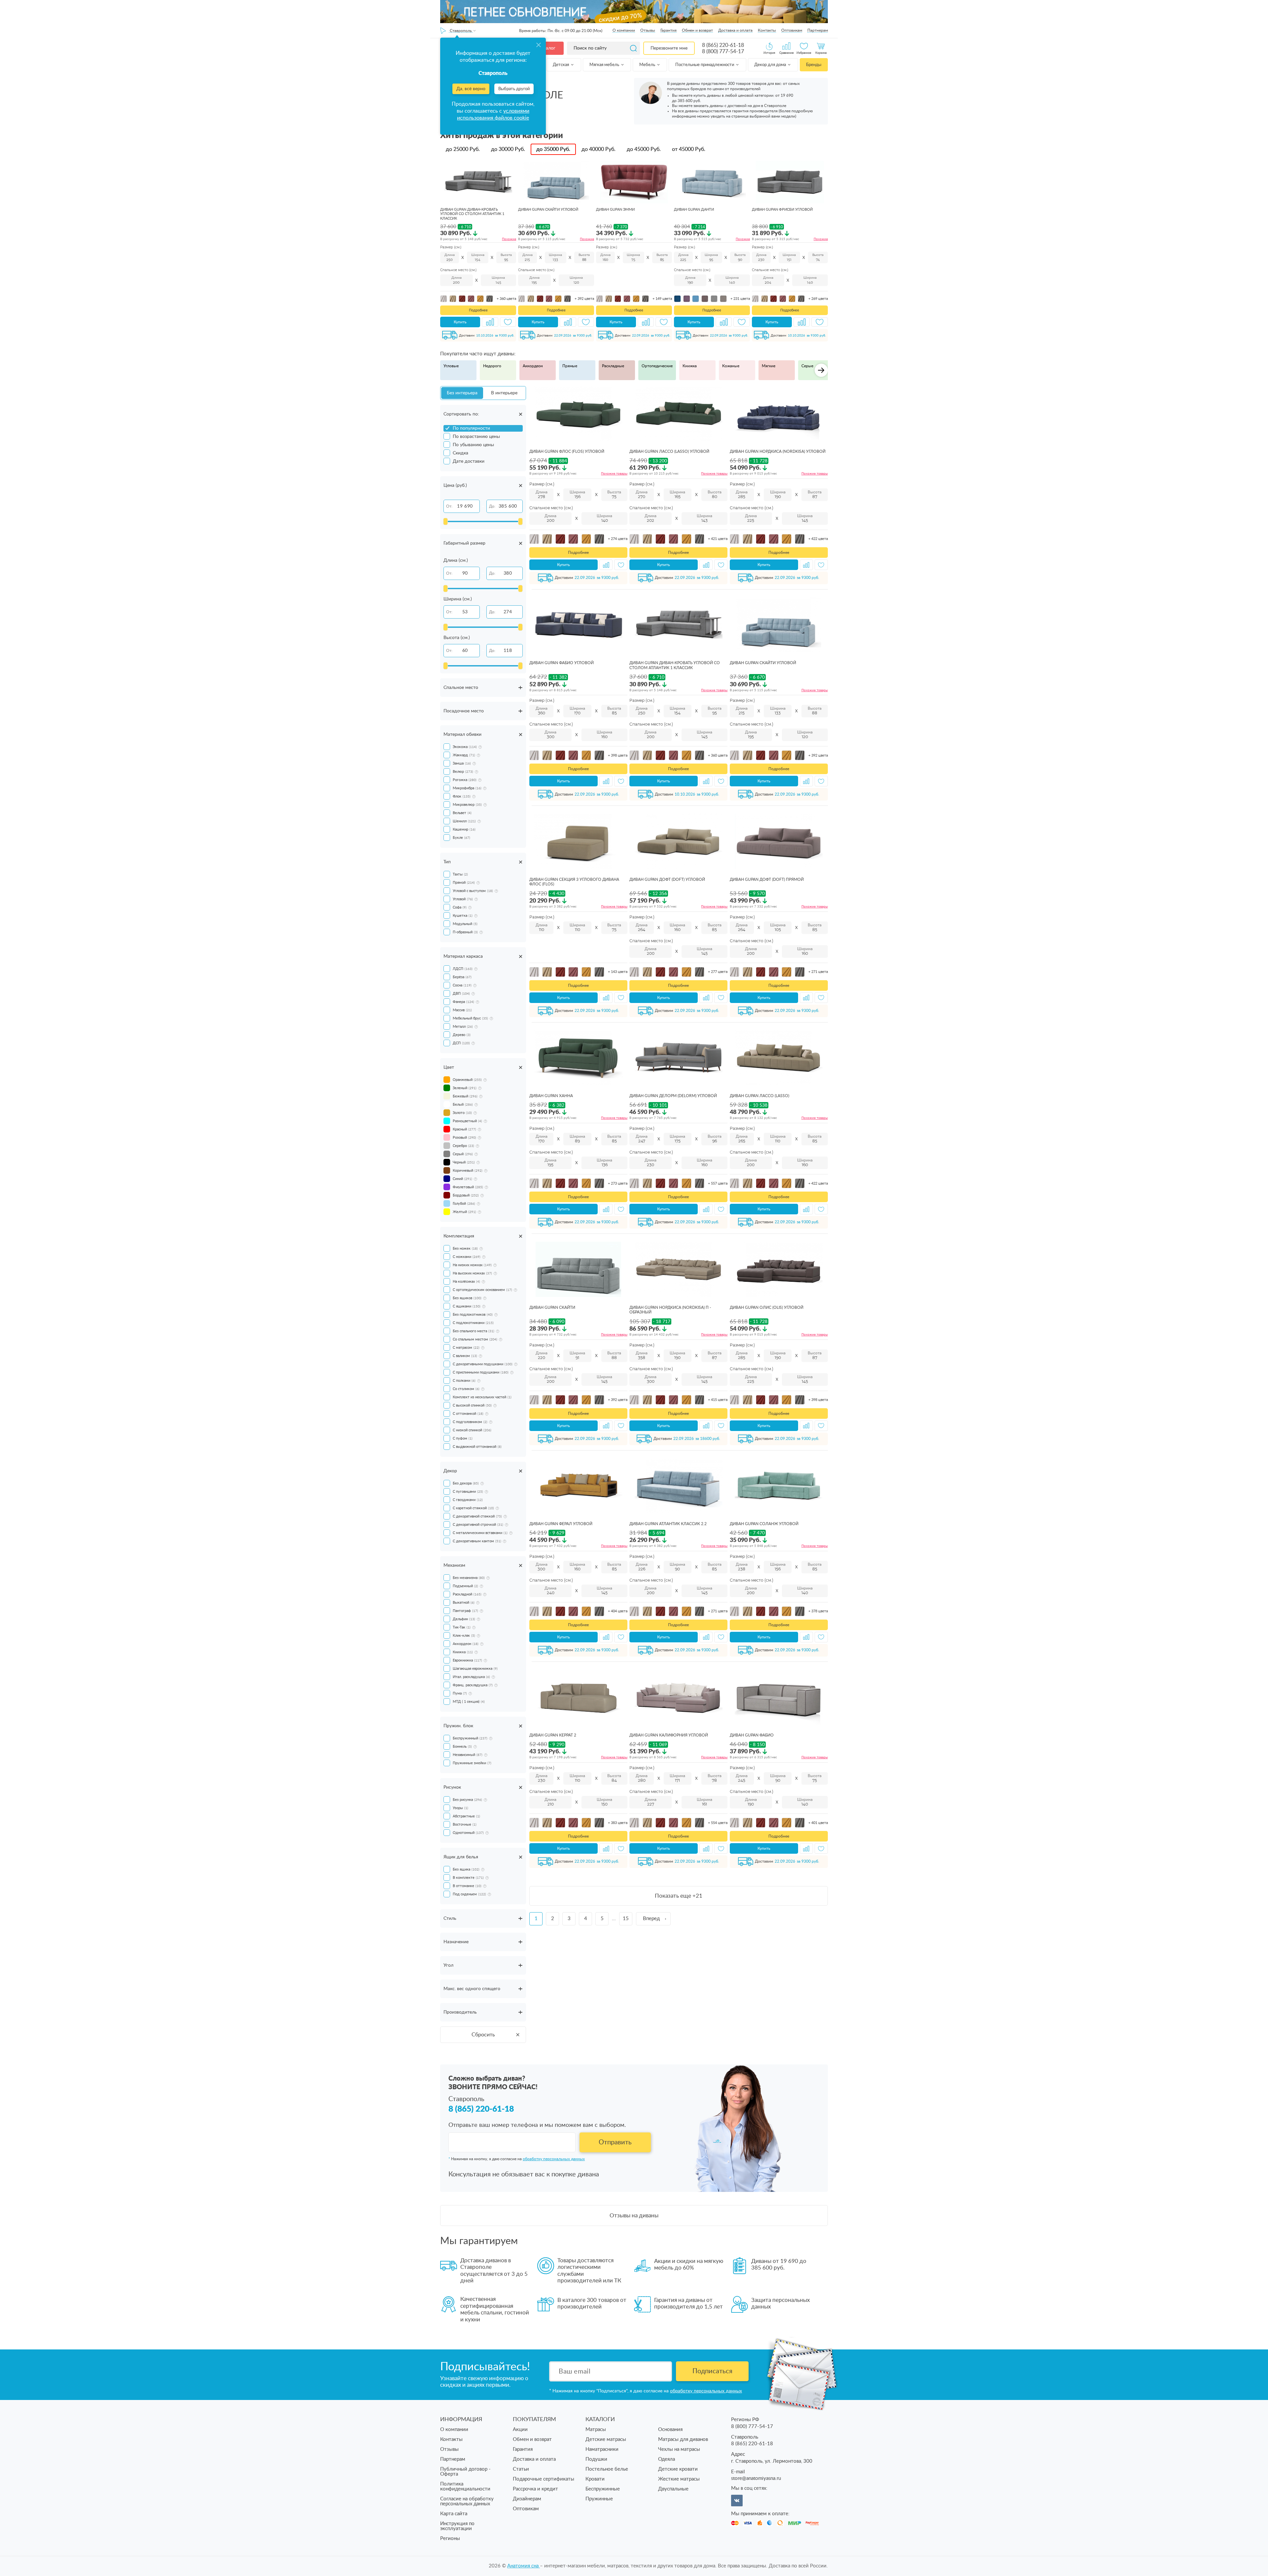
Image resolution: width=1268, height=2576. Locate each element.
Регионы (450, 2539)
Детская (561, 65)
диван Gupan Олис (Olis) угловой (767, 1307)
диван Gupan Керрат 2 (553, 1735)
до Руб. (463, 149)
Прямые (570, 366)
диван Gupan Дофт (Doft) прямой (767, 879)
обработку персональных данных (554, 2159)
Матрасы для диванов (683, 2439)
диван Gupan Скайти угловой (548, 210)
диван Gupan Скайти (552, 1307)
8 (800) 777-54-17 (723, 52)
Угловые (451, 366)
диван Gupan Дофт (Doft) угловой (667, 879)
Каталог (547, 48)
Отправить (615, 2142)
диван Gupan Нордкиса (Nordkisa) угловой (778, 451)
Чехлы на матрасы (679, 2449)
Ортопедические (657, 366)
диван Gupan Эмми (615, 210)
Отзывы (648, 30)
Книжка (690, 366)
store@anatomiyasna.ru (756, 2478)
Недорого (492, 366)
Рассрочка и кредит (535, 2489)
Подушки (596, 2459)
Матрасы (596, 2430)
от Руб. (689, 149)
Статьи (521, 2469)
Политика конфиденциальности (465, 2487)
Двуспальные (673, 2489)
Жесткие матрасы (679, 2479)
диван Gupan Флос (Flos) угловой (567, 451)
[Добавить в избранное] (508, 322)
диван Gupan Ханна (551, 1096)
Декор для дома (771, 65)
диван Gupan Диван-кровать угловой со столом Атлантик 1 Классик (472, 214)
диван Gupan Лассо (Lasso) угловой (669, 451)
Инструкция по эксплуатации (457, 2526)
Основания (670, 2430)
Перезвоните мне (669, 48)
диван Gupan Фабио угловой (562, 663)
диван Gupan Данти (694, 210)
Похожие (509, 239)
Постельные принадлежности (705, 65)
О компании (624, 30)
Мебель (648, 65)
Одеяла (667, 2459)
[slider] (445, 521)
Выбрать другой (514, 89)
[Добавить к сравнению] (490, 322)
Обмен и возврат (697, 30)
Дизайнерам (527, 2499)
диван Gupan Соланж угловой (764, 1524)
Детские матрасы (606, 2439)
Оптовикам (792, 30)
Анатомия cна (524, 2566)
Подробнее (478, 310)
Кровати (595, 2479)
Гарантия (669, 30)
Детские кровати (678, 2469)
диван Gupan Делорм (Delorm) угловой (673, 1096)
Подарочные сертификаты (544, 2479)
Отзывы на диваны (634, 2216)
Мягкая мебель (605, 65)
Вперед (651, 1919)
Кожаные (731, 366)
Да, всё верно (471, 89)
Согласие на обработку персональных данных (467, 2501)
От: (449, 506)
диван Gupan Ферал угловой (561, 1524)
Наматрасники (602, 2449)
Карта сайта (454, 2514)
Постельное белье (607, 2469)
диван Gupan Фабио (752, 1735)
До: (492, 506)
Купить (460, 322)
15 (626, 1919)
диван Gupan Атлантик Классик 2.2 (668, 1524)
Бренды (814, 65)
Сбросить (483, 2035)
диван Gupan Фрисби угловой (782, 210)
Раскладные (613, 366)
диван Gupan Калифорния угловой (669, 1735)
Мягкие (769, 366)
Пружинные (599, 2499)
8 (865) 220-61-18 (723, 45)
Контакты (767, 30)
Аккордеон (533, 366)
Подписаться (712, 2371)
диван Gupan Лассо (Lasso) (759, 1096)
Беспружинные (603, 2489)
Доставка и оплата (735, 30)
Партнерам (818, 30)
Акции (520, 2430)
